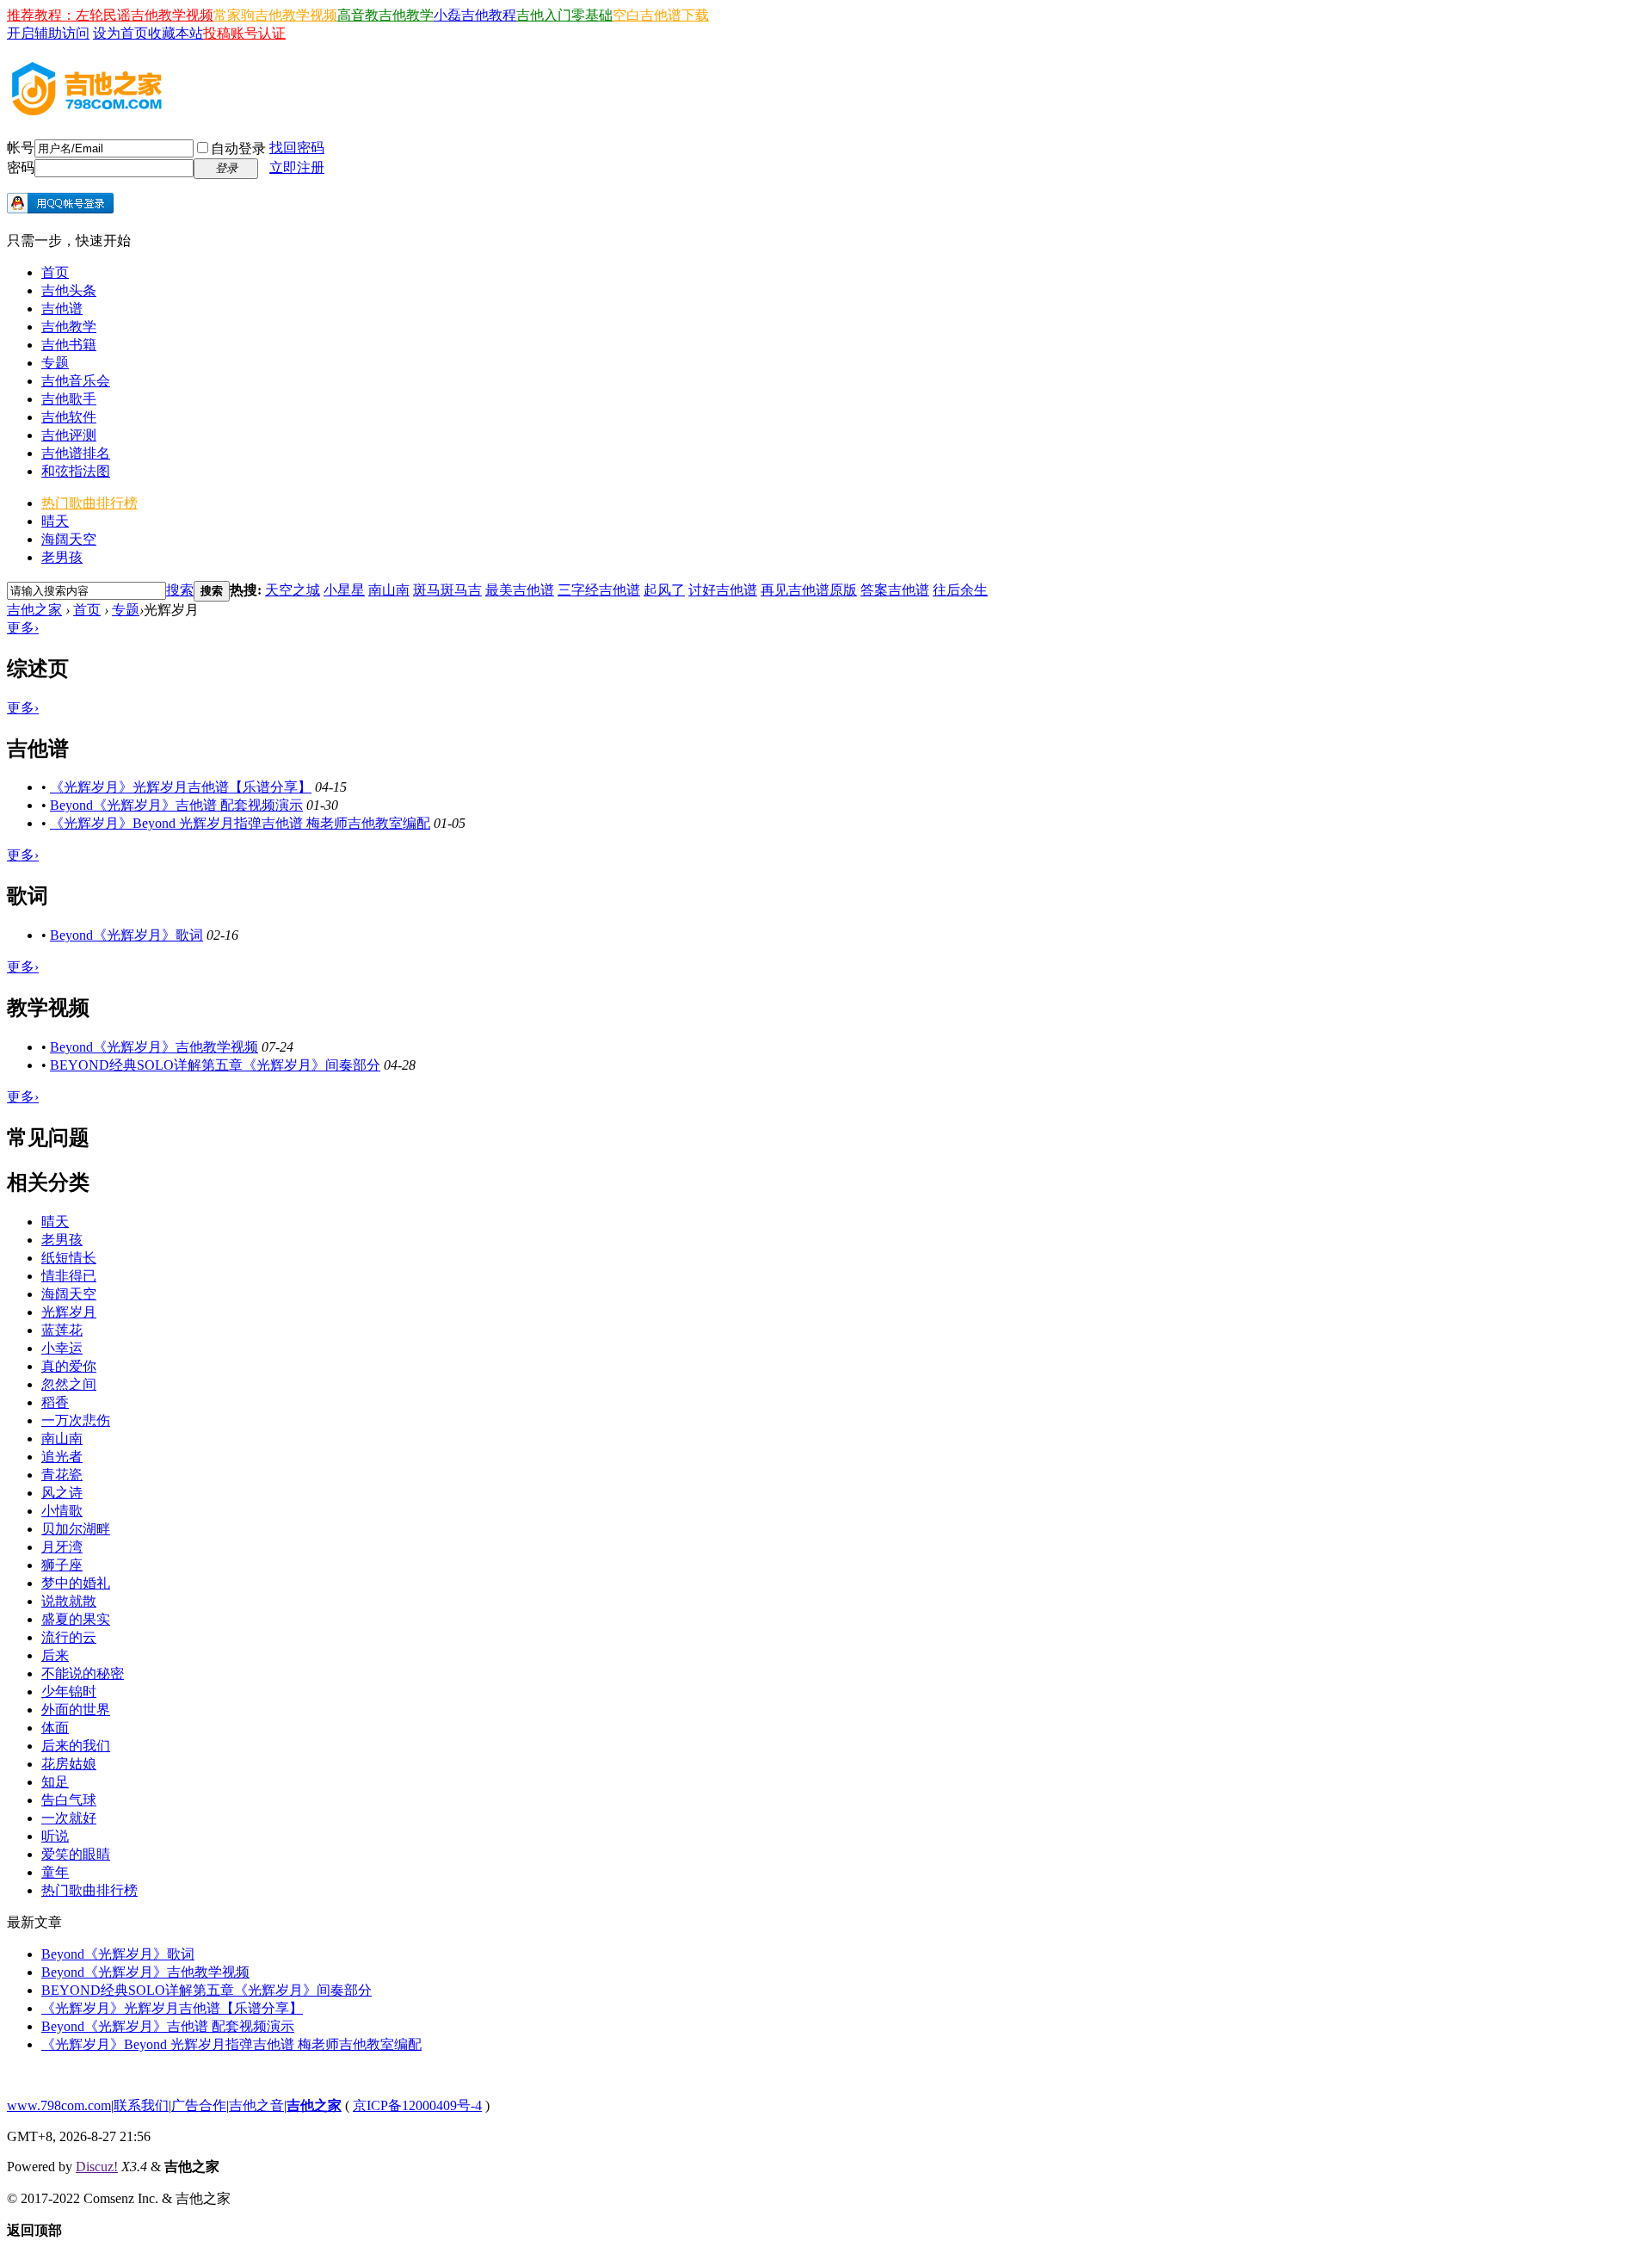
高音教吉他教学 (385, 15)
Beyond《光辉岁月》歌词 (126, 935)
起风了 (664, 590)
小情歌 (62, 1511)
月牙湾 (62, 1547)
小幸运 (62, 1348)
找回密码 (297, 148)
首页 (55, 272)
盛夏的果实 (76, 1619)
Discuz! (97, 2167)
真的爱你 (69, 1366)
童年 (55, 1872)
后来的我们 (76, 1746)
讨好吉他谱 (723, 590)
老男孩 (62, 557)
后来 (55, 1655)
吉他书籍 (69, 345)
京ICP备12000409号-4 (417, 2105)
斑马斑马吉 (447, 590)
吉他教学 (69, 327)
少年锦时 (69, 1691)
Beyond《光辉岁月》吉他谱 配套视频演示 (176, 805)
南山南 (389, 590)
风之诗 (62, 1493)
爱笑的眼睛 (76, 1854)
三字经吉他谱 (599, 590)
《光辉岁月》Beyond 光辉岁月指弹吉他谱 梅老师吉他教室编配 (240, 823)
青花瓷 (62, 1475)
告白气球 (69, 1800)
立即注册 (297, 167)
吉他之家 (34, 610)
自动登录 (238, 148)
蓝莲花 (62, 1330)
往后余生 (960, 590)
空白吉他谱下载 (661, 15)
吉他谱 (62, 309)
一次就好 (69, 1818)
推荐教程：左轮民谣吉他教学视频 (110, 15)
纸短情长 (69, 1258)
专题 (55, 363)
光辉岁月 (69, 1312)
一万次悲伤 (76, 1420)
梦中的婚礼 (76, 1583)
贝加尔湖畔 (76, 1529)
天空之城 (293, 590)
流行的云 (69, 1637)
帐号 (21, 148)
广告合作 (199, 2105)
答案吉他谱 (895, 590)
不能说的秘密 (83, 1673)
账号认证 (258, 33)
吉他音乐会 (76, 381)
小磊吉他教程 (475, 15)
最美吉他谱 (520, 590)
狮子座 (62, 1565)
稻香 (55, 1402)
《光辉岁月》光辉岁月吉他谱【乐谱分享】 (181, 787)
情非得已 (69, 1276)
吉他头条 (69, 290)
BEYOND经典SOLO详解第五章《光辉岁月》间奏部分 (215, 1065)
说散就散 (69, 1601)
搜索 (180, 590)
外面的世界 (76, 1710)
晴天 (55, 521)
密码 (21, 167)
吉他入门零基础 (564, 15)
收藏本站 (176, 33)
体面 (55, 1728)
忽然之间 (69, 1384)
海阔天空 (69, 539)
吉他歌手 (69, 399)
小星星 (344, 590)
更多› (23, 628)
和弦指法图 (76, 471)
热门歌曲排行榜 (89, 503)
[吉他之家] (87, 110)
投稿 (217, 33)
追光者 (62, 1457)
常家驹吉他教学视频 (275, 15)
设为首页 (120, 33)
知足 (55, 1782)
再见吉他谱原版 (809, 590)
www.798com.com (59, 2105)
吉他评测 (69, 435)
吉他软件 (69, 417)
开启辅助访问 (48, 33)
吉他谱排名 (76, 453)
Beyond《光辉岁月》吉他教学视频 (154, 1047)
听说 (55, 1836)
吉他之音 (256, 2105)
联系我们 (141, 2105)
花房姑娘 (69, 1764)
